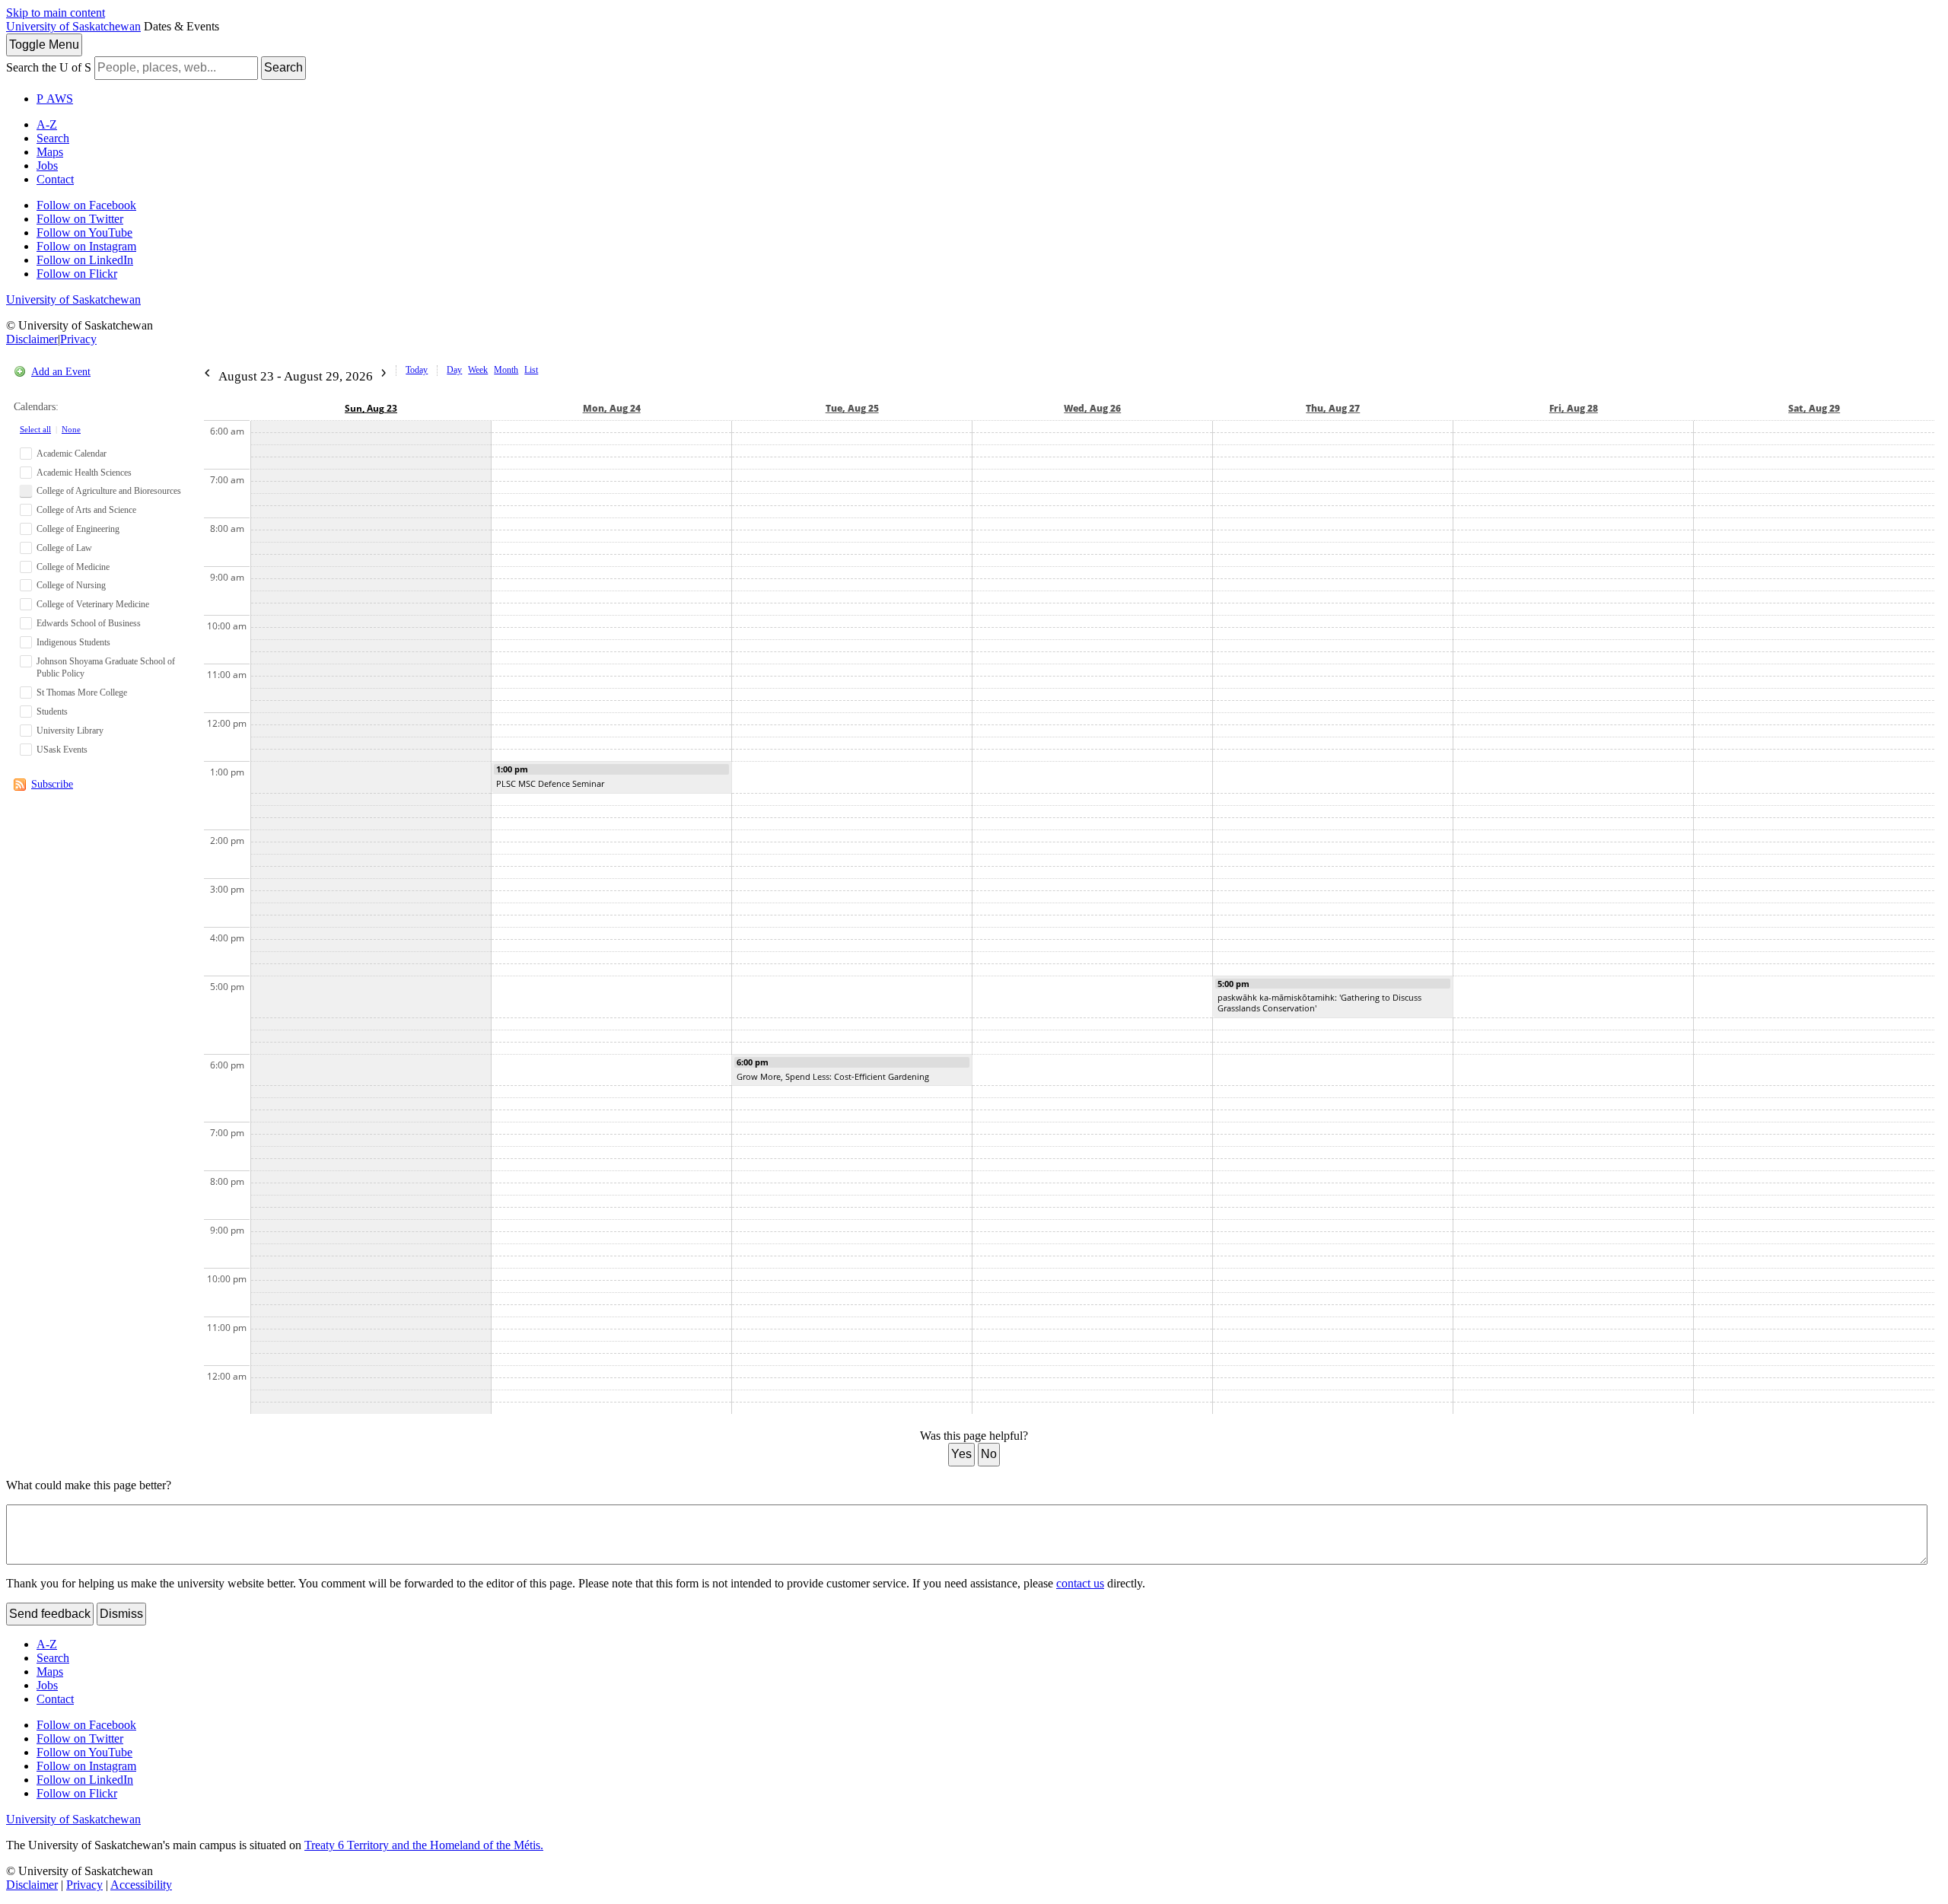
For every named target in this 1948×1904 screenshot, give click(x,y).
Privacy (78, 339)
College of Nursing (71, 585)
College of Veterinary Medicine (93, 604)
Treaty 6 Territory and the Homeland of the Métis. (424, 1845)
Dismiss (121, 1614)
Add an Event (61, 372)
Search (283, 67)
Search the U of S (49, 67)
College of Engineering (78, 529)
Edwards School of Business (89, 623)
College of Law (64, 548)
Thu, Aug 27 (1333, 408)
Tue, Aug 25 (852, 408)
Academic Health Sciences (84, 473)
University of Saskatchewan (73, 26)
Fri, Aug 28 (1574, 408)
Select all (35, 429)
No (989, 1454)
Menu (44, 45)
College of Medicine (73, 567)
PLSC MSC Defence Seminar (550, 783)
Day (454, 370)
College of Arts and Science (86, 510)
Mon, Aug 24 (612, 408)
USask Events (62, 750)
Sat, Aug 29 (1814, 408)
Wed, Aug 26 (1092, 408)
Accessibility (141, 1885)
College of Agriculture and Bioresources (109, 491)
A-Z (47, 124)
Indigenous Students (73, 642)
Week (478, 370)
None (71, 429)
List (531, 370)
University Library (70, 731)
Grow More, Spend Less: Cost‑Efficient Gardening (833, 1076)
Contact (55, 179)
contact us (1080, 1583)
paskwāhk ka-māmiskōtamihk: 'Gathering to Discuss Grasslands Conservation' (1319, 1003)
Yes (961, 1454)
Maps (50, 152)
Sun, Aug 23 (371, 408)
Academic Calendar (72, 454)
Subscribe (52, 784)
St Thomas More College (82, 693)
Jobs (47, 166)
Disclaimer (32, 339)
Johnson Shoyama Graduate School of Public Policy (106, 668)
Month (506, 370)
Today (417, 370)
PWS (55, 99)
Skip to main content (56, 13)
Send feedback (50, 1614)
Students (52, 712)
